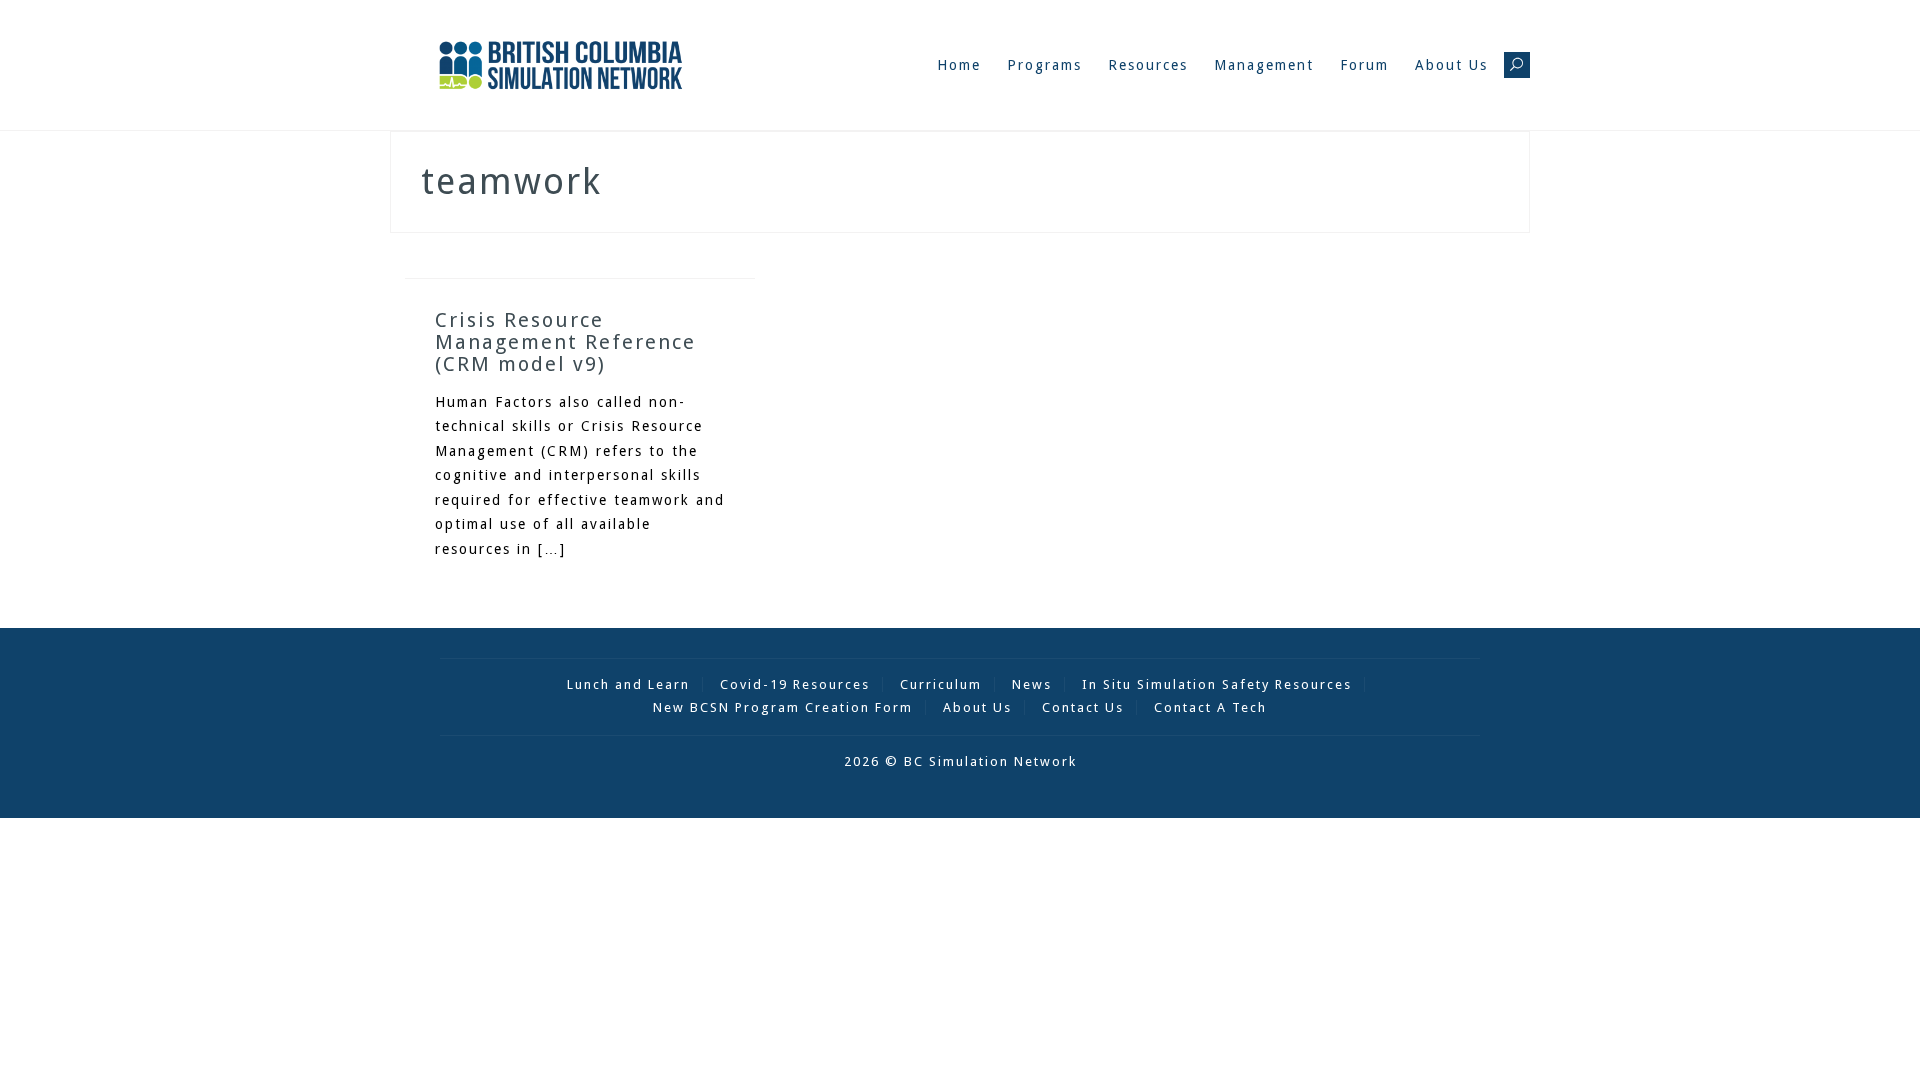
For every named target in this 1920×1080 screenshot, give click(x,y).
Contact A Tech (1210, 707)
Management (1264, 65)
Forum (1364, 65)
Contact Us (1083, 707)
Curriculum (941, 684)
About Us (1451, 65)
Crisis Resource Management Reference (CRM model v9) (565, 342)
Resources (1148, 65)
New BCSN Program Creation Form (783, 707)
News (1032, 684)
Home (959, 65)
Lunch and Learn (628, 684)
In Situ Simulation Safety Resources (1217, 684)
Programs (1044, 65)
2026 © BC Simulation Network (960, 761)
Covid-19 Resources (795, 684)
